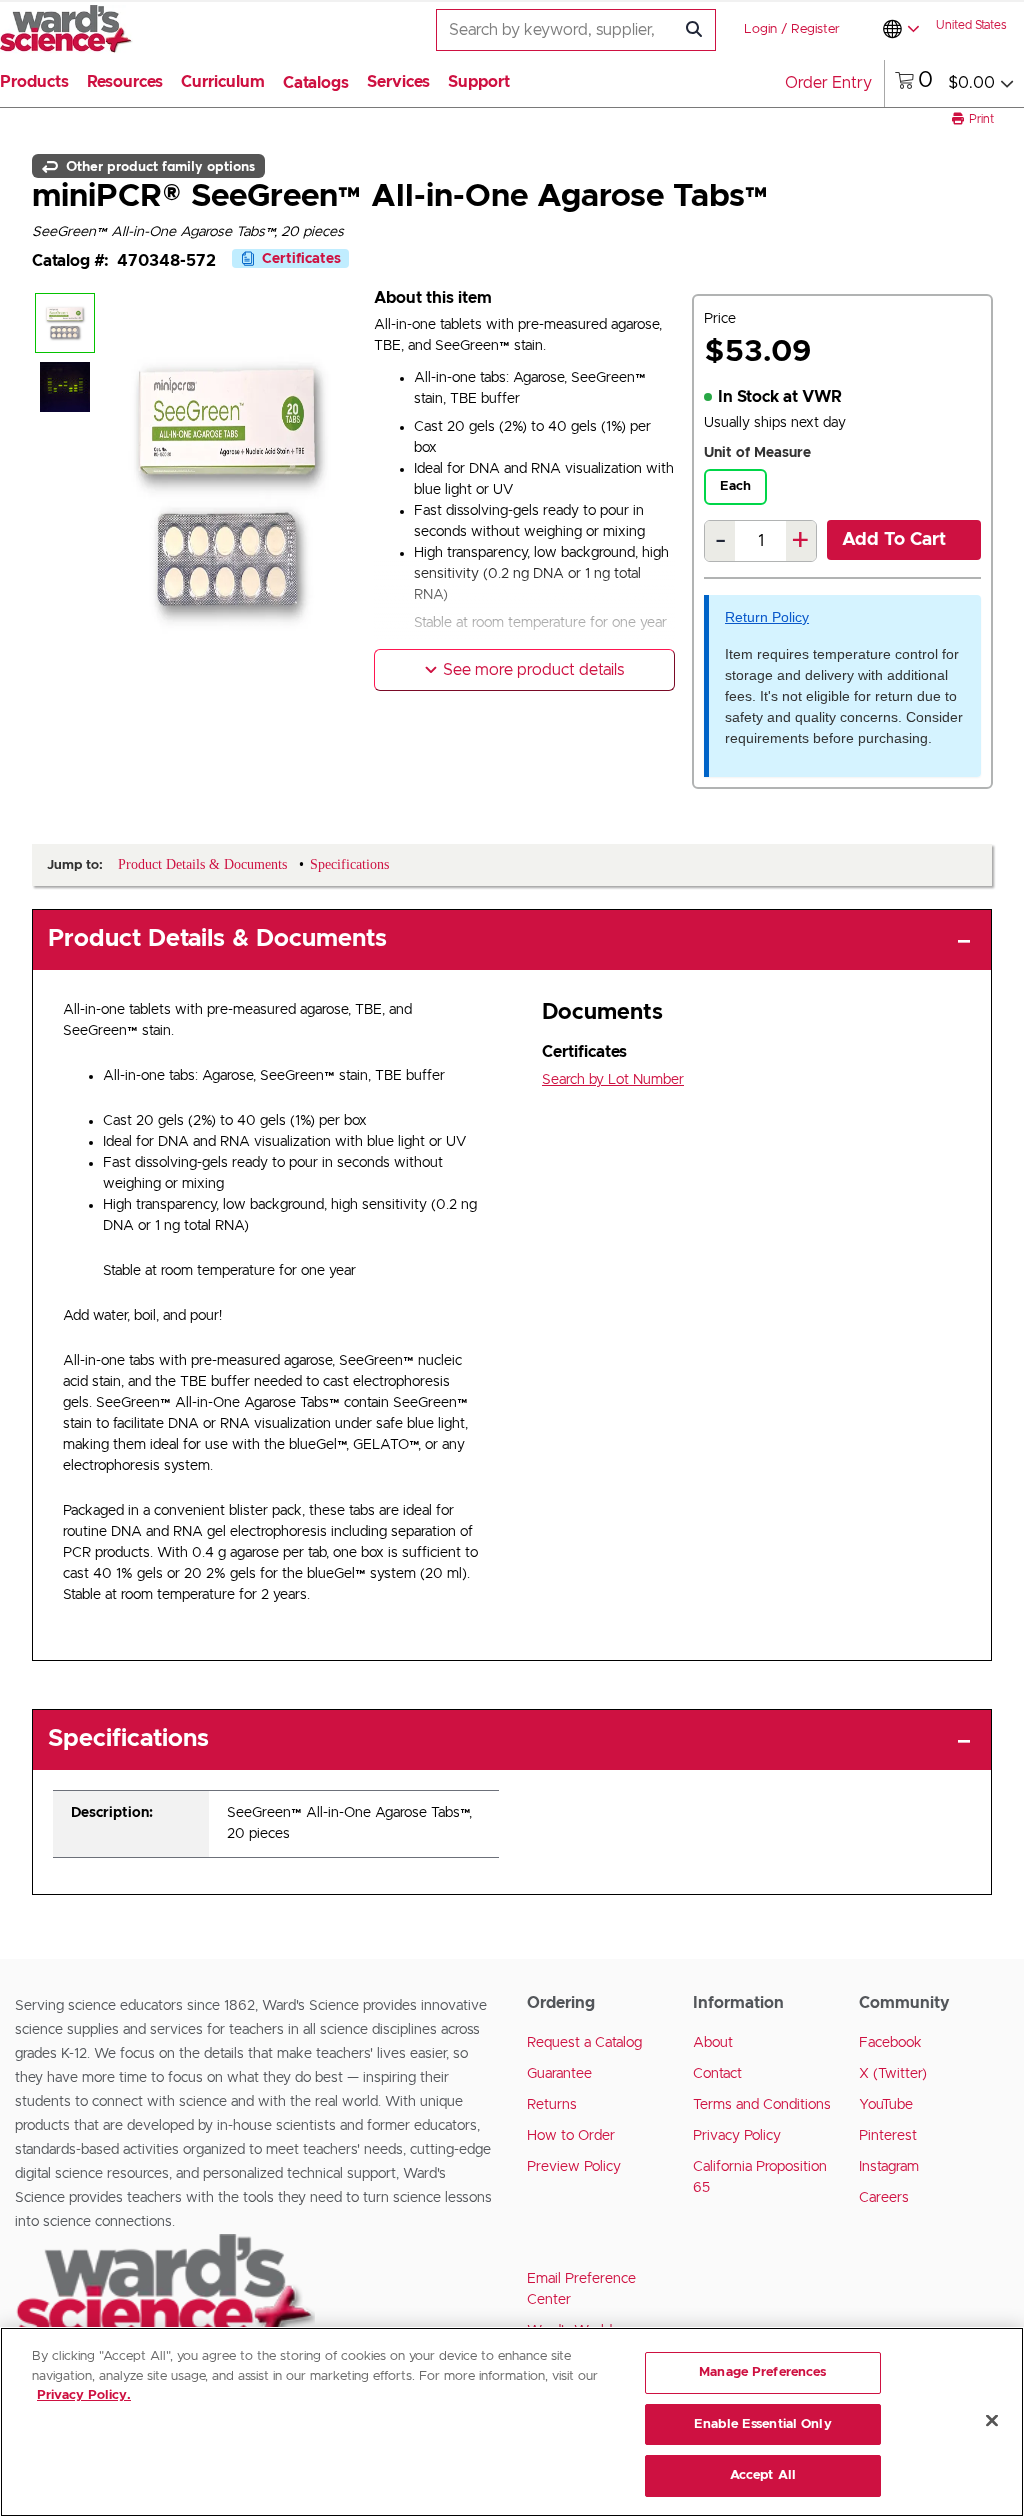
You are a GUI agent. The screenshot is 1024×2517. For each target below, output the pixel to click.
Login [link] (760, 29)
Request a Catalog (584, 2043)
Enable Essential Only (763, 2424)
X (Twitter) (893, 2074)
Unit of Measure (757, 453)
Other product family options (158, 166)
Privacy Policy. (84, 2395)
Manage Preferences (762, 2372)
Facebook (890, 2043)
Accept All (763, 2475)
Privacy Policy (737, 2136)
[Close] (992, 2421)
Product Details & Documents (217, 939)
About (713, 2043)
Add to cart (894, 540)
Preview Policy (574, 2167)
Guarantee (559, 2074)
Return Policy (767, 617)
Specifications (128, 1739)
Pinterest (888, 2136)
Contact (717, 2074)
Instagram (889, 2167)
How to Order (571, 2136)
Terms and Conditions (762, 2105)
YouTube (886, 2105)
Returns (552, 2105)
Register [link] (815, 29)
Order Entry (828, 83)
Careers (884, 2198)
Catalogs (316, 83)
